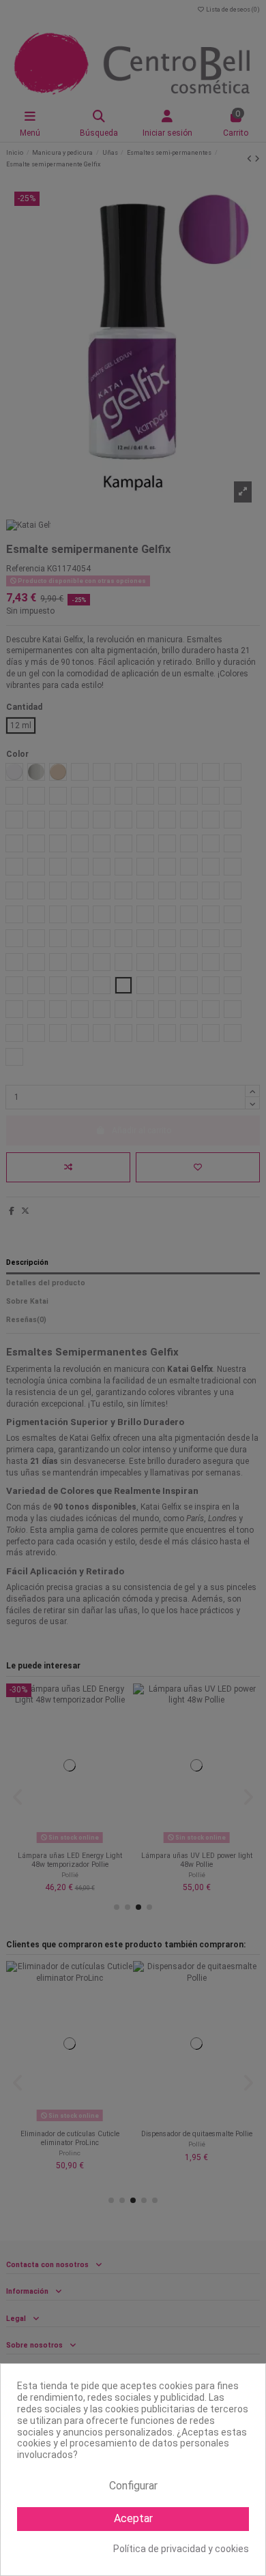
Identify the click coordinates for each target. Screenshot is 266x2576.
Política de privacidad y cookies (181, 2549)
